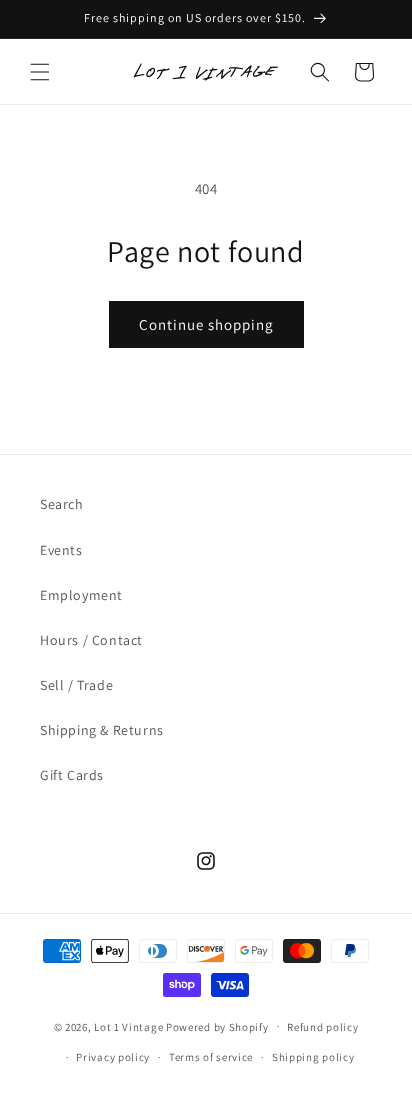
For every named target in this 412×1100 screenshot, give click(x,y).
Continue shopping (206, 324)
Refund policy (322, 1027)
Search (62, 504)
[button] (40, 72)
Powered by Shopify (217, 1026)
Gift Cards (72, 775)
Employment (81, 595)
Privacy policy (113, 1057)
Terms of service (211, 1057)
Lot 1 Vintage (128, 1026)
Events (61, 550)
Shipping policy (313, 1057)
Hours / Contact (91, 640)
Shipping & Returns (102, 730)
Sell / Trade (76, 685)
